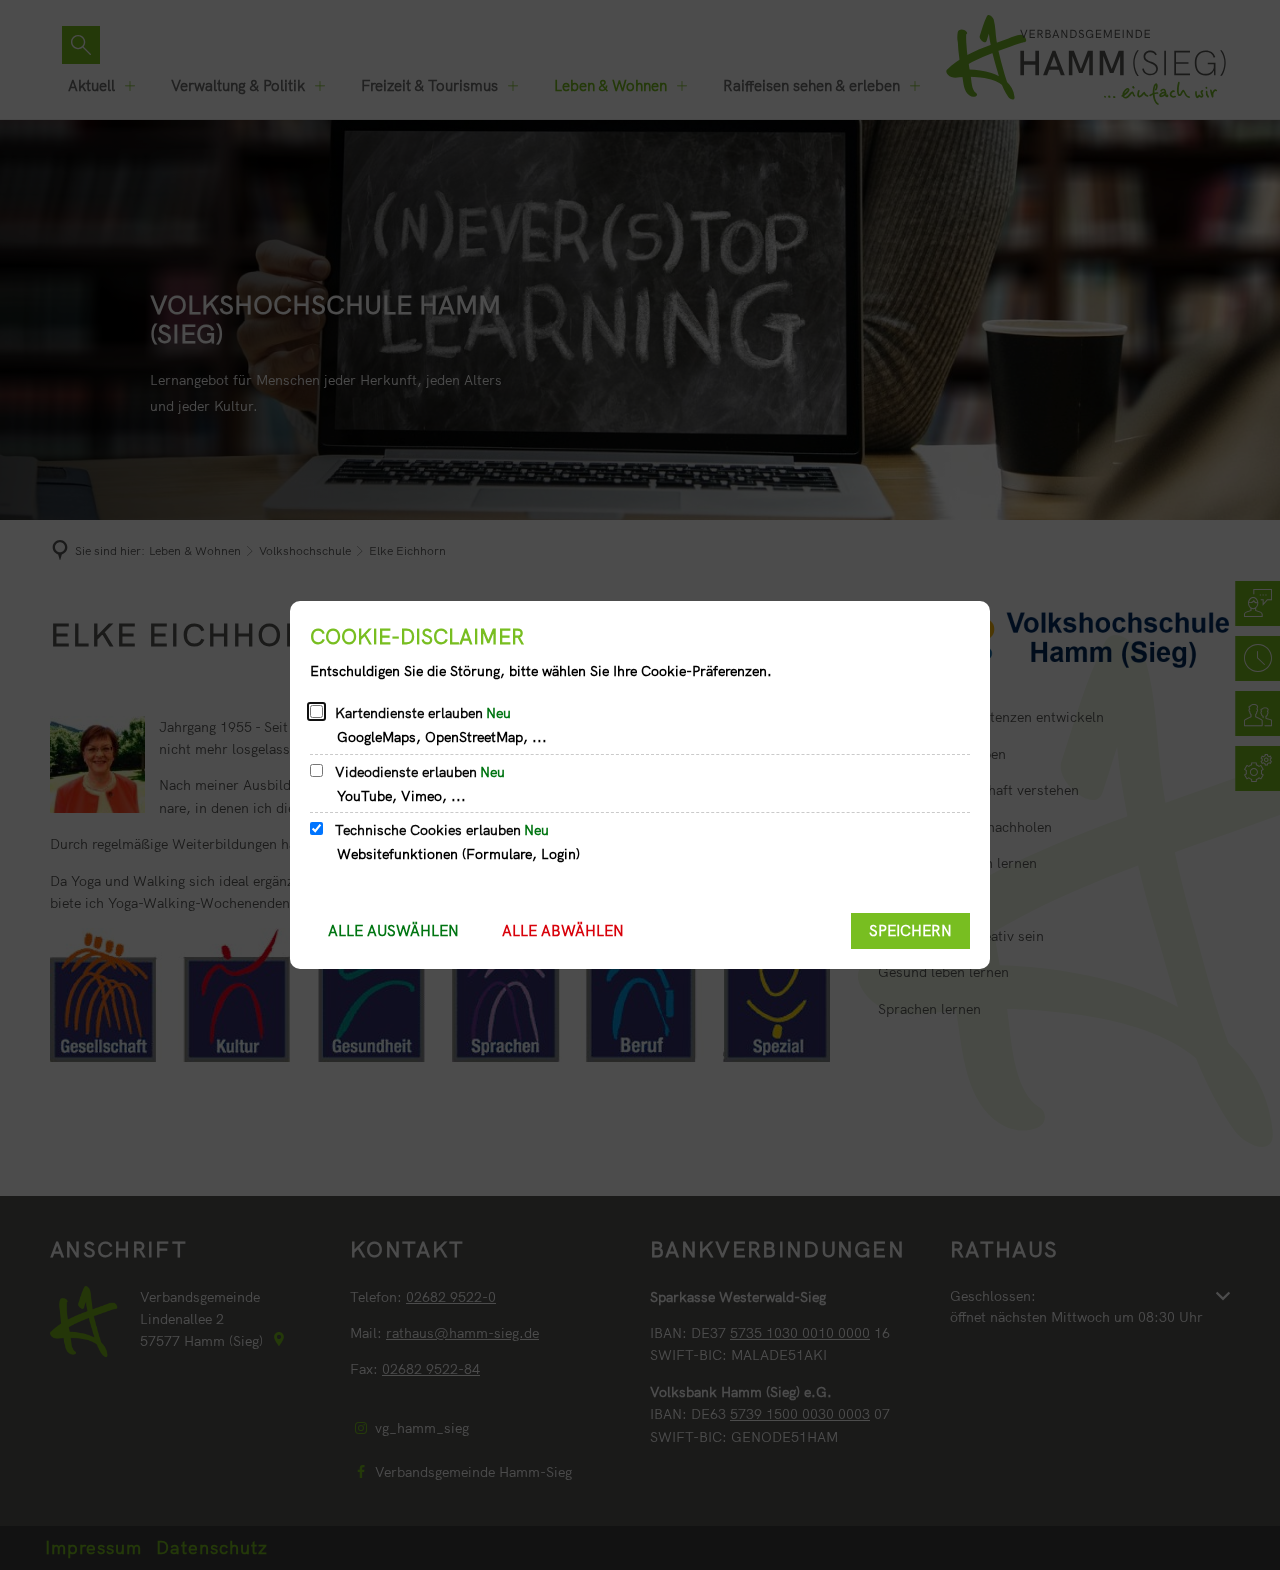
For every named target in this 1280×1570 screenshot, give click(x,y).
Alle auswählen (393, 930)
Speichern (910, 930)
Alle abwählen (563, 930)
